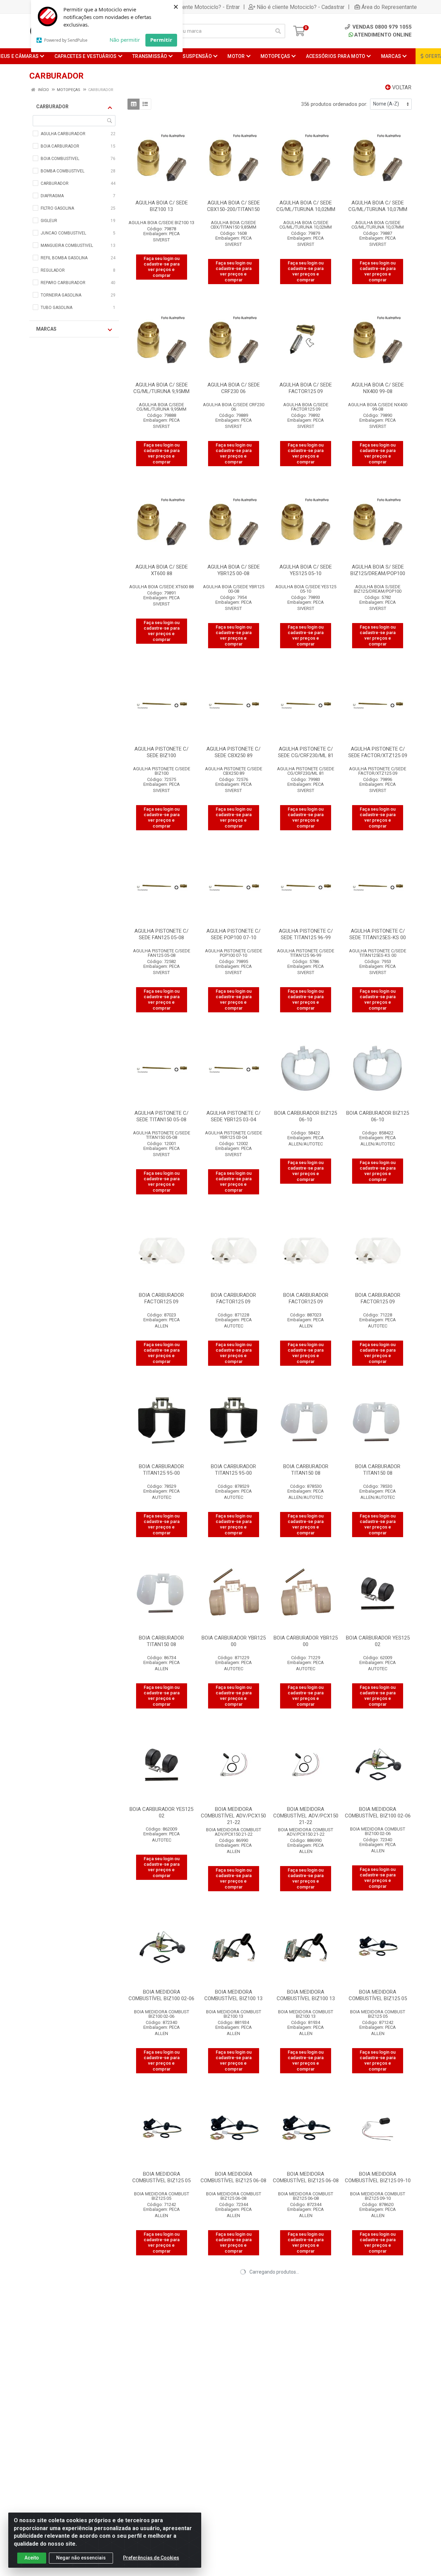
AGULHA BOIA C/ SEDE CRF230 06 (234, 388)
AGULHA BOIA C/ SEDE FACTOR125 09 (306, 388)
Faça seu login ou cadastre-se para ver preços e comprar (162, 267)
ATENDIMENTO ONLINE (383, 35)
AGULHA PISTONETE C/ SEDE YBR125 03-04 (233, 1116)
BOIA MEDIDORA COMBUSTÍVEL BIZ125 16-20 (378, 2359)
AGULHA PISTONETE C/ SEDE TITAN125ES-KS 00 (378, 934)
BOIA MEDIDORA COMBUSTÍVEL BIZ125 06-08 (233, 2177)
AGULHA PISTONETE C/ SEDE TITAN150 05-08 (161, 1116)
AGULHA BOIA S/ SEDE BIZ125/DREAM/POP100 (378, 570)
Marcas (46, 329)
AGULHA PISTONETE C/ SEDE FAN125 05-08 (161, 934)
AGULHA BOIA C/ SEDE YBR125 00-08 (234, 570)
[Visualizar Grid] (134, 104)
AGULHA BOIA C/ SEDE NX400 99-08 (378, 388)
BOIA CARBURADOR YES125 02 (378, 1641)
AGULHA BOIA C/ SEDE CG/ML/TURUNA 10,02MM (306, 206)
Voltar (401, 87)
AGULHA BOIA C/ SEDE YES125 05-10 (306, 570)
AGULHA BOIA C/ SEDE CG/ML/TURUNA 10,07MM (378, 206)
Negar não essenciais (81, 2558)
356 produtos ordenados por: (334, 104)
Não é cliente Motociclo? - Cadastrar (301, 7)
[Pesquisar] (278, 31)
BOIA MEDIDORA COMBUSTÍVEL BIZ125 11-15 (233, 2359)
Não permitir (125, 40)
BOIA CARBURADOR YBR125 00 (234, 1641)
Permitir (161, 40)
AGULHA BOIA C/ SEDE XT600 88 (162, 570)
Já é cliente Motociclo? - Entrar (202, 7)
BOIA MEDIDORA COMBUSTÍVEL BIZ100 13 (233, 1995)
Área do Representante (389, 7)
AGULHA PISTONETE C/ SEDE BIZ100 (161, 752)
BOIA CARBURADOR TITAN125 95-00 (161, 1470)
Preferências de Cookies (151, 2558)
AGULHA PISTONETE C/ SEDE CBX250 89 (233, 752)
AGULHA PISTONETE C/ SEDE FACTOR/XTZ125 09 (378, 752)
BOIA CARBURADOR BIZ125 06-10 (306, 1116)
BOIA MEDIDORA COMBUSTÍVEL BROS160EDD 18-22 (378, 2545)
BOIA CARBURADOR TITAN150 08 (306, 1470)
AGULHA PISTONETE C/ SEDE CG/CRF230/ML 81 (306, 752)
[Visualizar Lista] (145, 104)
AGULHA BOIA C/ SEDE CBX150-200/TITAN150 (233, 206)
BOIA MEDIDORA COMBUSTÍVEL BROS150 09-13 (233, 2545)
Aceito (32, 2558)
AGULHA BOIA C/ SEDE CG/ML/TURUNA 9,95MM (161, 388)
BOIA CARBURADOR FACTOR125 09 (161, 1298)
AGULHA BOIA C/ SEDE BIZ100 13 (162, 206)
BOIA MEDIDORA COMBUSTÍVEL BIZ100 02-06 (378, 1812)
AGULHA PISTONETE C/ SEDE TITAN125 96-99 (306, 934)
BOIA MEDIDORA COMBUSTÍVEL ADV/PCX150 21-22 (233, 1816)
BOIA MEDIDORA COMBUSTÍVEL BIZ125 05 (378, 1995)
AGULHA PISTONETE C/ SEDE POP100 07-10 (233, 934)
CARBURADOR (52, 107)
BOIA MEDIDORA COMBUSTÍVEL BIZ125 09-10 (378, 2177)
